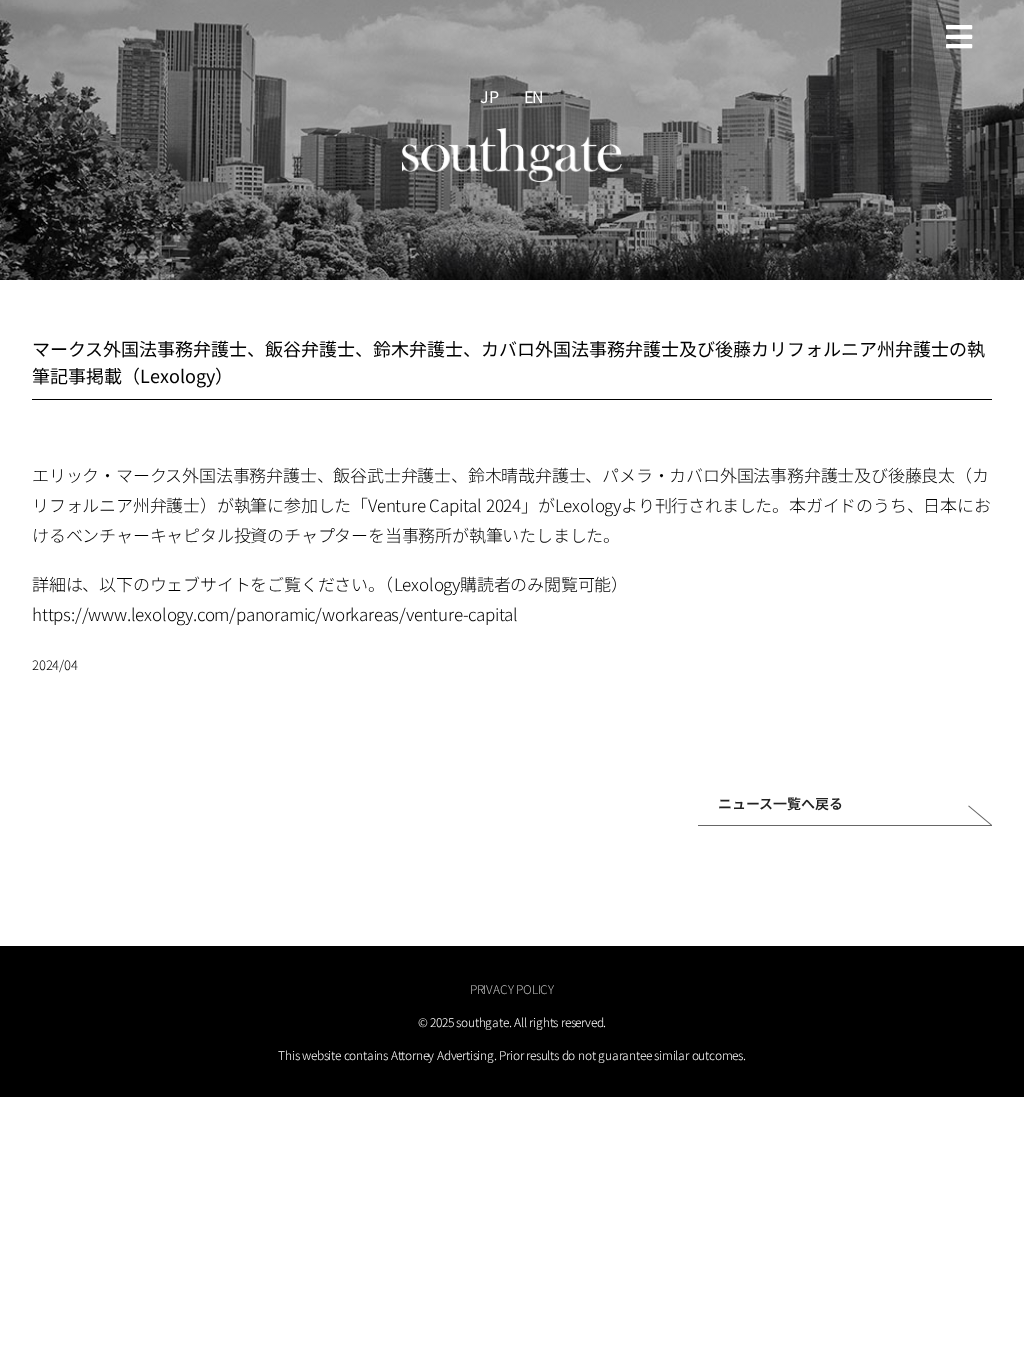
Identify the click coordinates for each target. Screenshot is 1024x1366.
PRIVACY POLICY (512, 988)
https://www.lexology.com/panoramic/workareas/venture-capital (275, 613)
